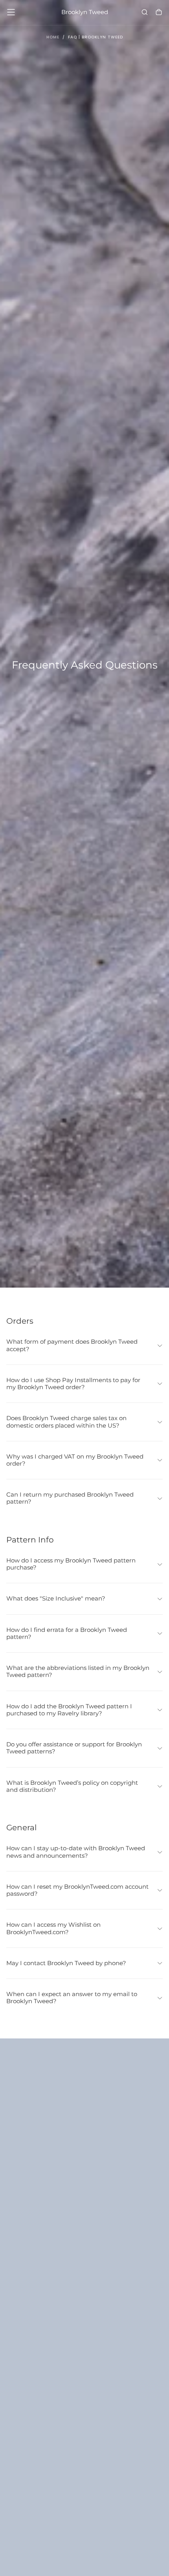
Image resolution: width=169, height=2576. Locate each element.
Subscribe (136, 2517)
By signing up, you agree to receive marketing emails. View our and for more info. (86, 2535)
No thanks (84, 2555)
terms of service (90, 2538)
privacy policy (42, 2538)
